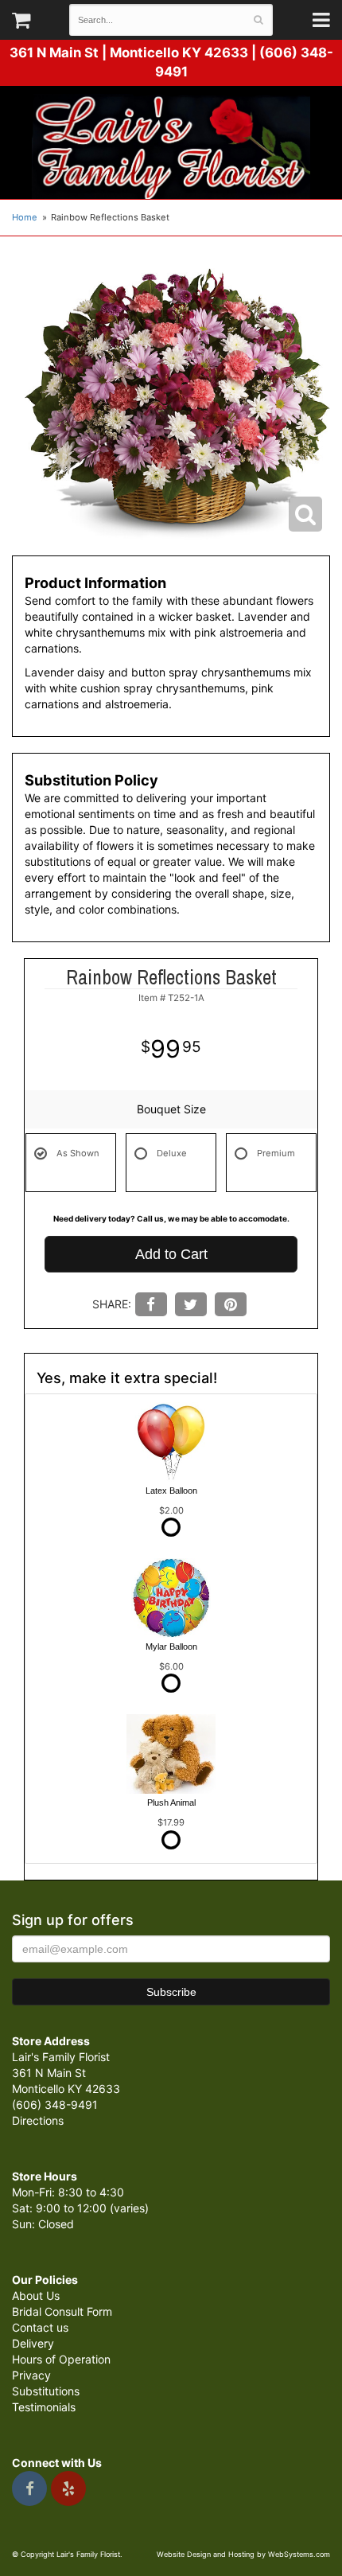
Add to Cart (171, 1254)
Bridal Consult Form (62, 2311)
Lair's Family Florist (171, 146)
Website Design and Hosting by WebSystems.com (243, 2554)
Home (25, 217)
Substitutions (46, 2391)
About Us (36, 2295)
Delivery (33, 2343)
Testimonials (44, 2407)
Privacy (31, 2375)
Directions (38, 2120)
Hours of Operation (61, 2359)
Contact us (40, 2327)
